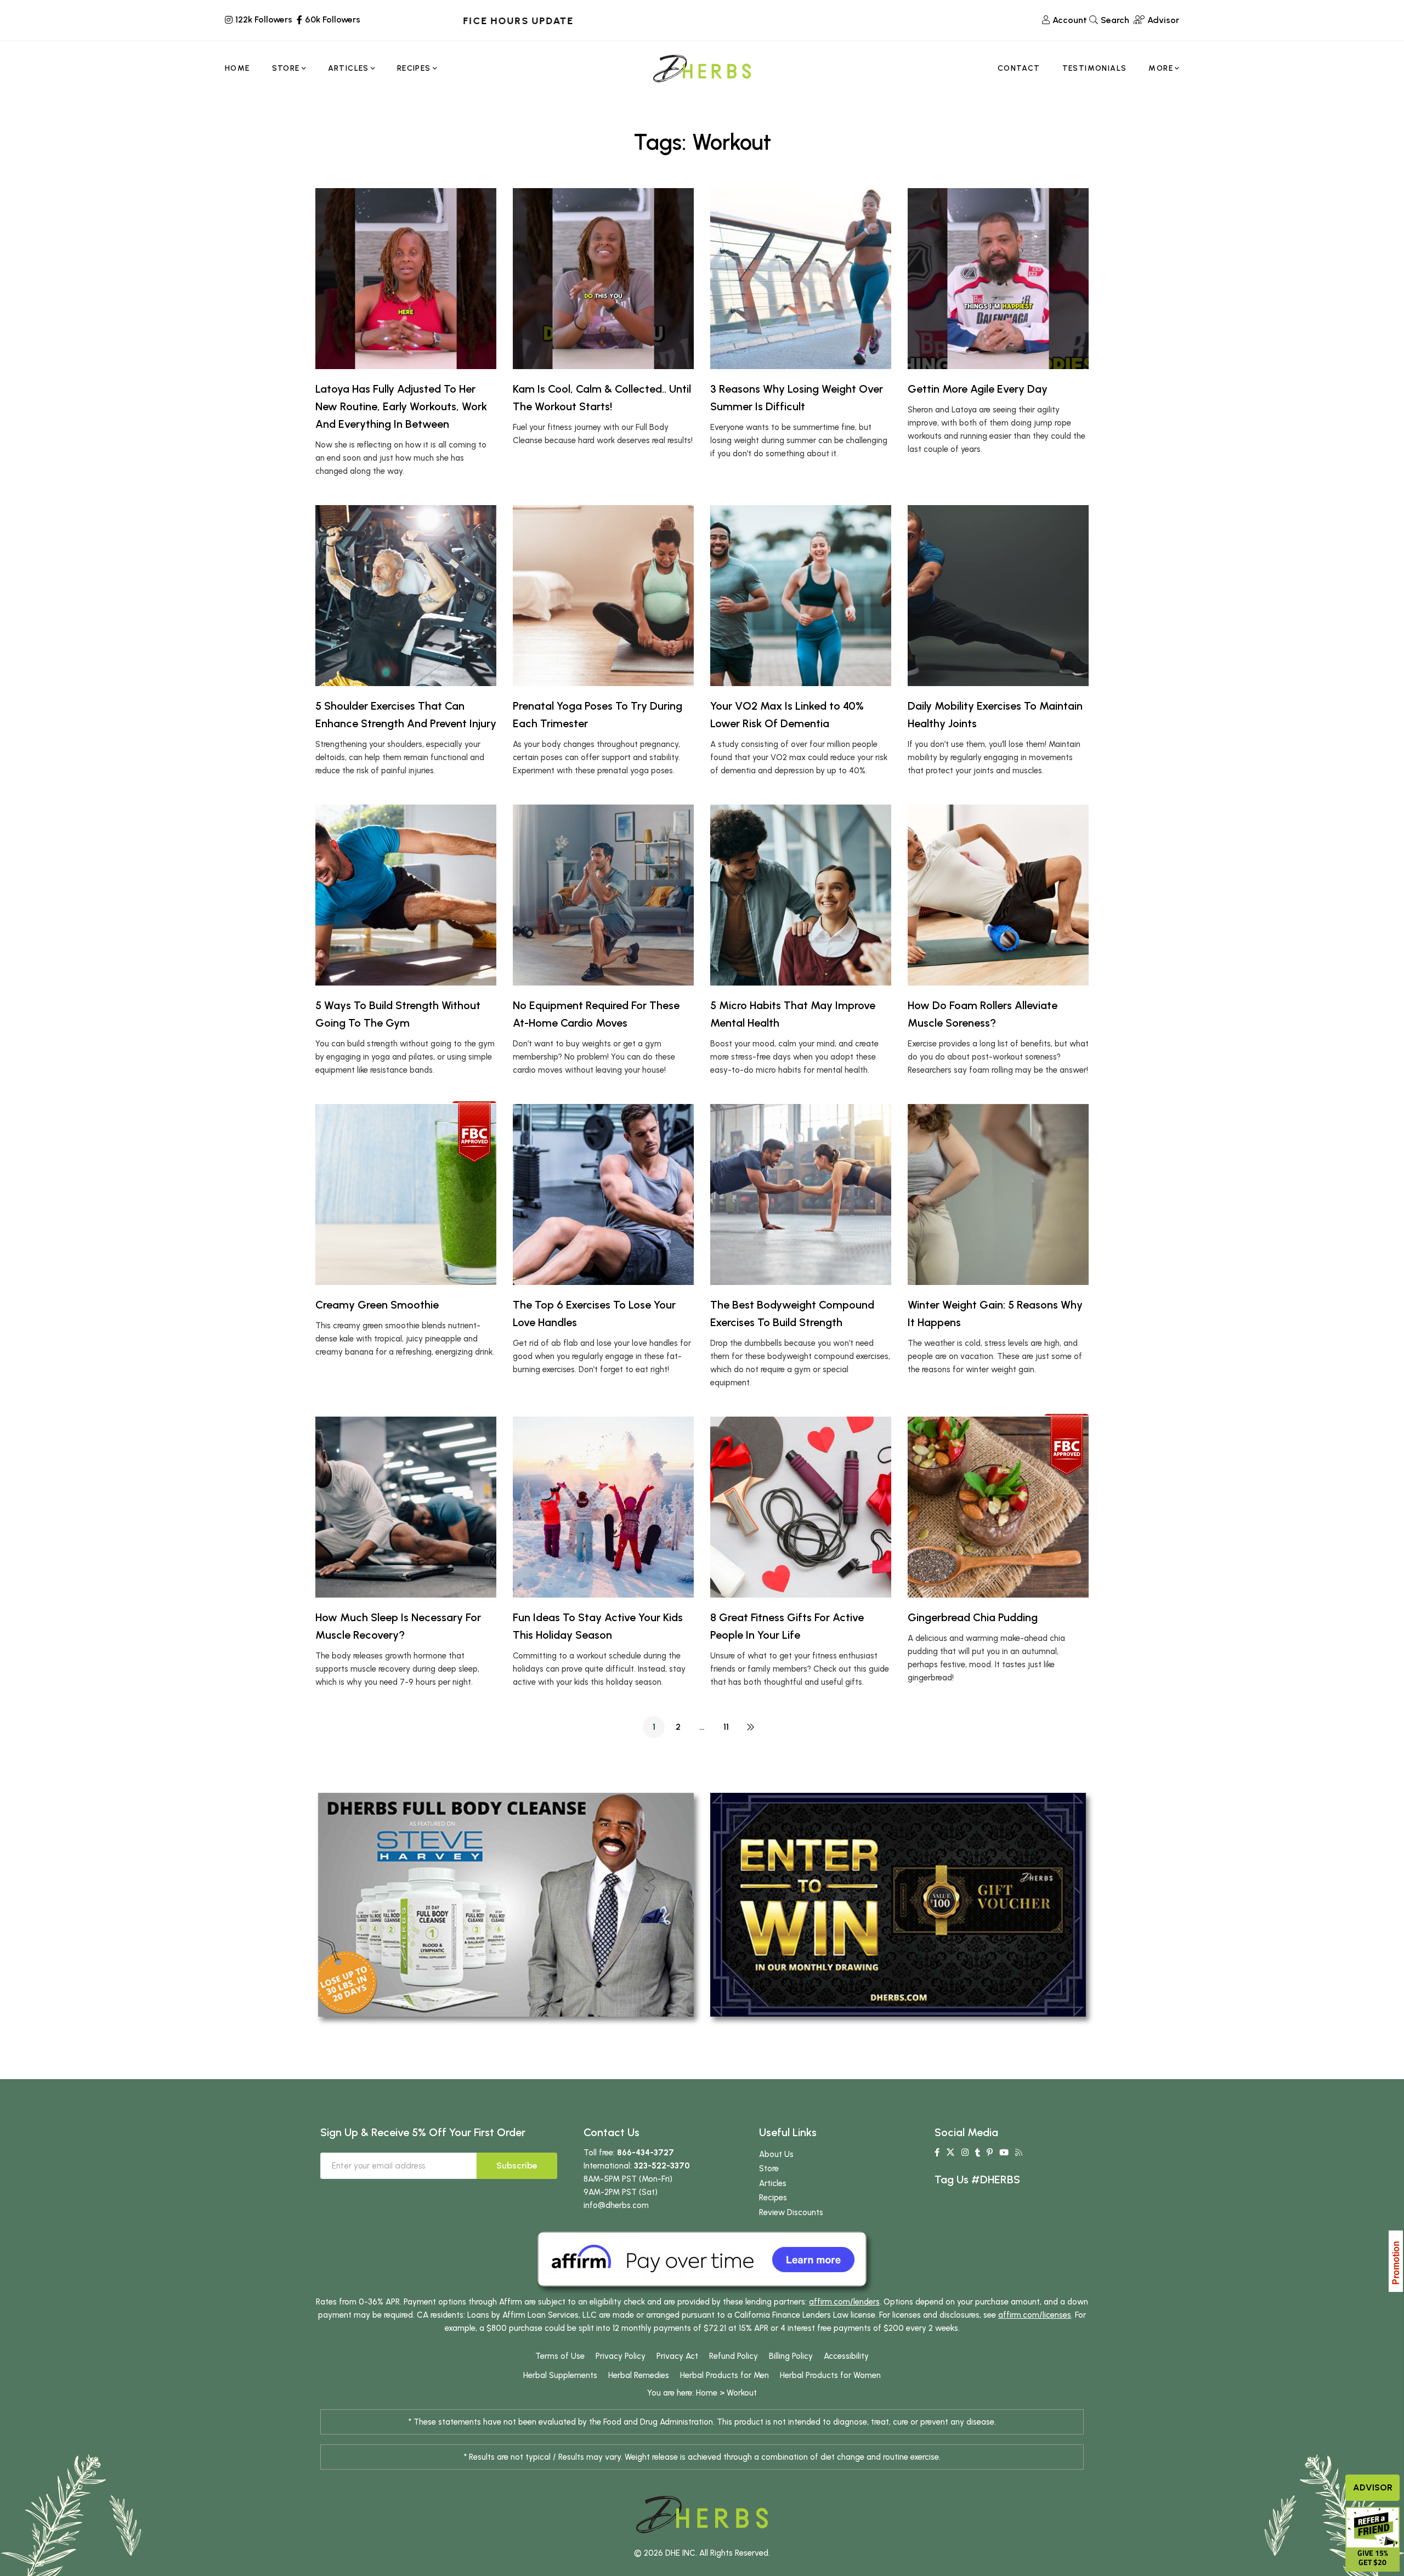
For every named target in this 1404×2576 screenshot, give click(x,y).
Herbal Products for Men (724, 2375)
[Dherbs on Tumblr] (978, 2153)
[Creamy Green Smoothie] (406, 1194)
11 (726, 1727)
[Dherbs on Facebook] (937, 2153)
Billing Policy (791, 2356)
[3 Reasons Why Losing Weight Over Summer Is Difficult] (801, 279)
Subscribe (517, 2165)
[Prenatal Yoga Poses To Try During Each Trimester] (603, 596)
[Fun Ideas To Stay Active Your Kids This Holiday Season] (603, 1507)
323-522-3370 (662, 2166)
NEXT (750, 1727)
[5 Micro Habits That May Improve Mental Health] (801, 895)
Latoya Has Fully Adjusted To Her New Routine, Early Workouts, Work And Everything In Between (401, 406)
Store (769, 2169)
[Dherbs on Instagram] (965, 2153)
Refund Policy (734, 2356)
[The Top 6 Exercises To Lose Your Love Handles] (603, 1194)
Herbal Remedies (639, 2375)
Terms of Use (560, 2356)
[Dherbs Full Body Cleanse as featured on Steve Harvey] (506, 1904)
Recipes (773, 2198)
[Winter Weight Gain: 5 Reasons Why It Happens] (998, 1194)
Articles (773, 2183)
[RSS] (1019, 2153)
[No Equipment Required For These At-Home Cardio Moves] (603, 895)
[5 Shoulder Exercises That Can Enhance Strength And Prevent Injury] (406, 596)
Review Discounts (791, 2212)
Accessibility (846, 2356)
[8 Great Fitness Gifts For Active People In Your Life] (801, 1507)
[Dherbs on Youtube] (1004, 2153)
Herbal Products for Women (830, 2375)
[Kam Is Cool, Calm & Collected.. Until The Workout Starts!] (603, 279)
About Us (776, 2154)
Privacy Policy (621, 2356)
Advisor (1373, 2487)
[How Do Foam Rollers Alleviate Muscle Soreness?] (998, 895)
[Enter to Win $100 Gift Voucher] (898, 1904)
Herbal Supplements (560, 2375)
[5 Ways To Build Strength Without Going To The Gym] (406, 895)
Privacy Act (677, 2356)
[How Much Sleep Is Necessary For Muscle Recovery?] (406, 1507)
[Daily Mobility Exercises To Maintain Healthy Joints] (998, 596)
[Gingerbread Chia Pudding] (998, 1507)
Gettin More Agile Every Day (978, 389)
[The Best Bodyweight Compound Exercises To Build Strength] (801, 1194)
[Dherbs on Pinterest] (990, 2153)
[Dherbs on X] (950, 2153)
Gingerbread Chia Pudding (973, 1617)
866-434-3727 (646, 2153)
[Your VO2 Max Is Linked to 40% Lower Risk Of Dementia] (801, 596)
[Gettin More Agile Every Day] (998, 279)
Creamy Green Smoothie (377, 1305)
